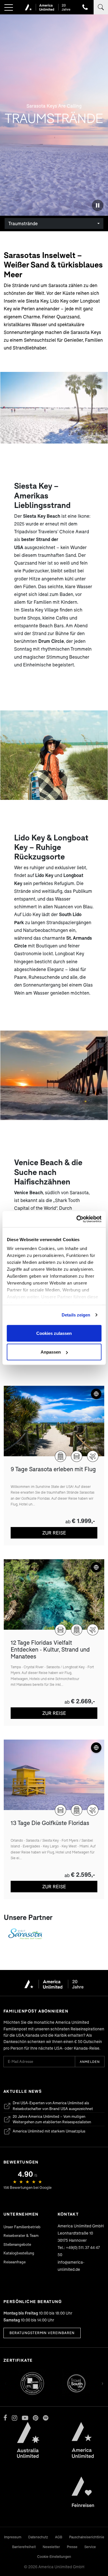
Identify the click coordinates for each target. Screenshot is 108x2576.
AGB (59, 2537)
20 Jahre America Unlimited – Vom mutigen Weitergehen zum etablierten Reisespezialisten (47, 2119)
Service (90, 2547)
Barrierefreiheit (24, 2547)
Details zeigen (76, 1315)
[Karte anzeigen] (96, 1394)
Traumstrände (23, 223)
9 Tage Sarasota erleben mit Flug (53, 1469)
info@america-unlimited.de (71, 2266)
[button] (9, 8)
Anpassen (51, 1352)
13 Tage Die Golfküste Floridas (50, 1823)
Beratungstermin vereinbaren (42, 2333)
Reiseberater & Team (21, 2235)
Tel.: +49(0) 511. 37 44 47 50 (79, 2251)
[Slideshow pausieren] (98, 205)
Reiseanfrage (15, 2262)
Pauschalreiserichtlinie (87, 2537)
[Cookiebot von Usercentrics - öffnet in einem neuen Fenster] (77, 1219)
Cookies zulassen (54, 1333)
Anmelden (90, 2062)
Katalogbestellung (19, 2253)
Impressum (13, 2537)
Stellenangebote (17, 2244)
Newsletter (51, 2547)
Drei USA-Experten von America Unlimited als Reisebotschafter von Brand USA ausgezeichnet (48, 2106)
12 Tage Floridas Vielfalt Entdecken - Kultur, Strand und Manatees (50, 1649)
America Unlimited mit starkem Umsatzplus (44, 2132)
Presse (72, 2547)
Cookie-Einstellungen (54, 2557)
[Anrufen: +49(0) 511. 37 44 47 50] (85, 7)
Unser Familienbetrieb (22, 2227)
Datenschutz (38, 2537)
